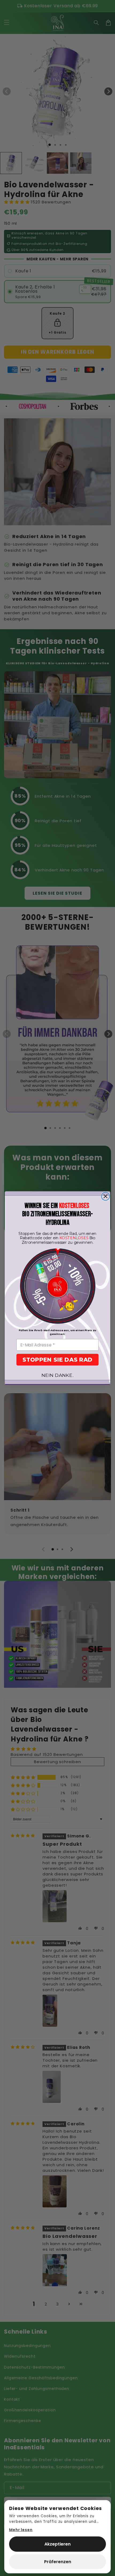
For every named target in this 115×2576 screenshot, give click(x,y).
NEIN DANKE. (57, 1375)
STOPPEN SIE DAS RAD (57, 1359)
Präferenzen (58, 2562)
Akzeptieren (57, 2544)
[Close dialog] (106, 1196)
